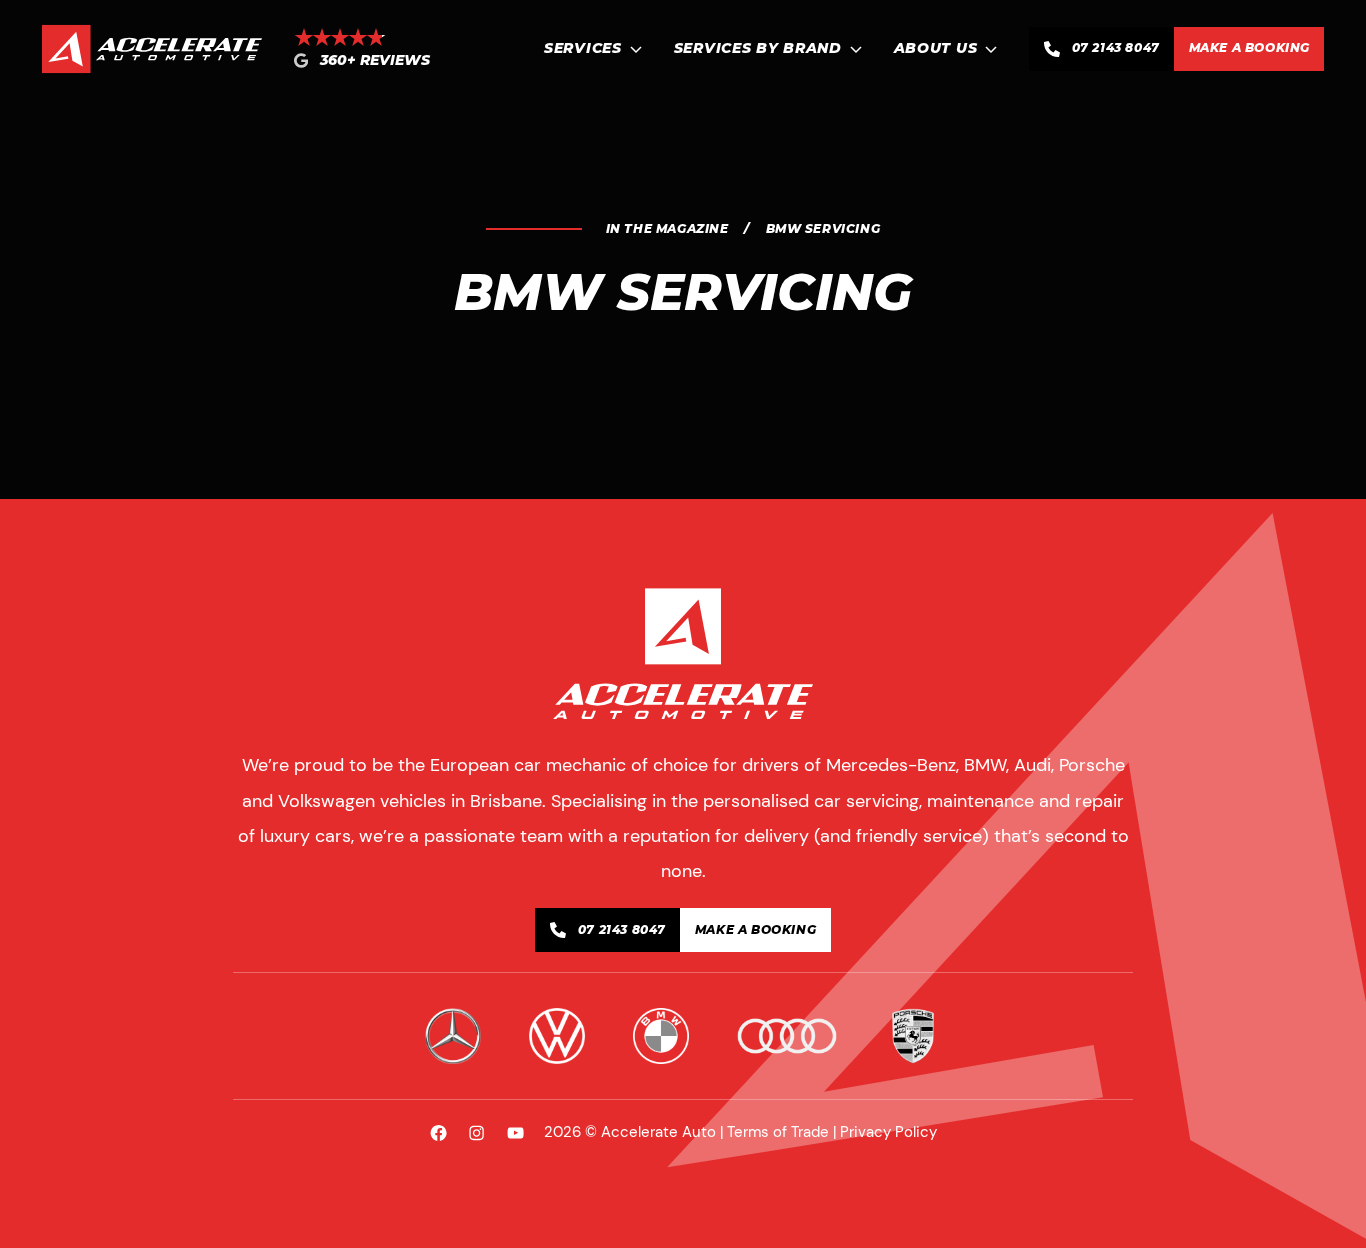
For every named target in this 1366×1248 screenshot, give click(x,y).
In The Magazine (667, 229)
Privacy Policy (888, 1132)
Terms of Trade (778, 1132)
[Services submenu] (636, 49)
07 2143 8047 (1116, 48)
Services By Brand (758, 49)
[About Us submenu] (991, 49)
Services (583, 49)
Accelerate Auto (658, 1132)
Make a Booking (1249, 48)
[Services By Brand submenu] (856, 49)
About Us (936, 49)
